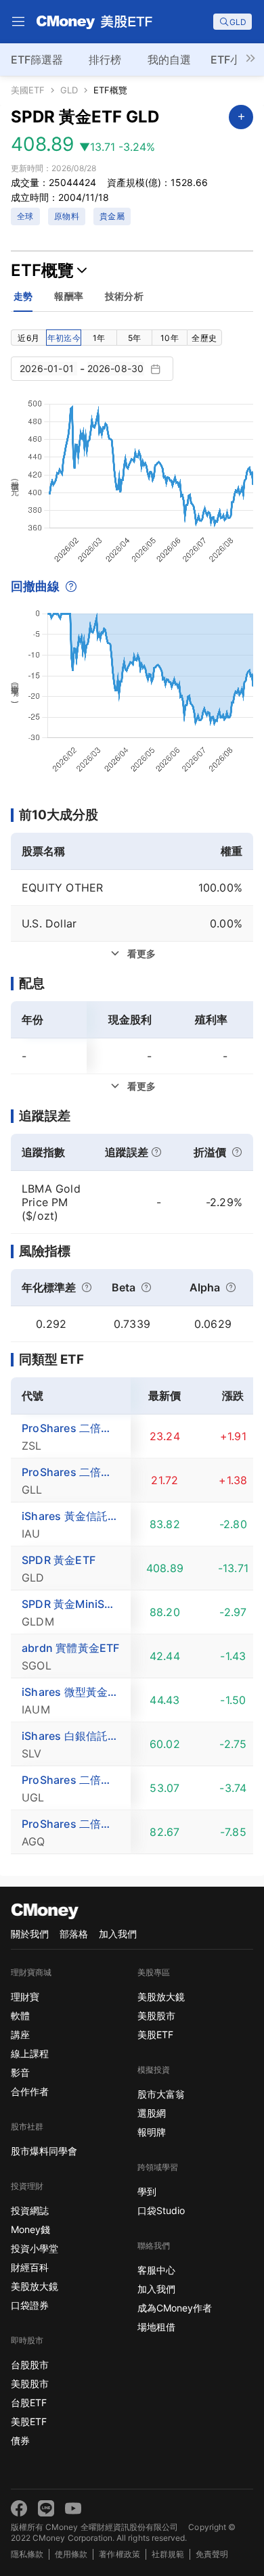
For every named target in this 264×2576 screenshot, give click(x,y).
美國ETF (28, 90)
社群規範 (168, 2554)
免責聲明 (212, 2554)
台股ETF (29, 2402)
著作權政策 (119, 2554)
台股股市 (30, 2365)
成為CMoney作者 (175, 2308)
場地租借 (156, 2327)
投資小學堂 (35, 2248)
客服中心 (156, 2270)
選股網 (152, 2113)
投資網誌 (30, 2210)
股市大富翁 (161, 2094)
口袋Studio (161, 2210)
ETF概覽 (110, 90)
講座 (20, 2034)
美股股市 (30, 2384)
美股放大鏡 (35, 2286)
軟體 (20, 2016)
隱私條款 (27, 2554)
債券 (20, 2440)
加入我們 (118, 1934)
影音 (20, 2072)
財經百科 (30, 2267)
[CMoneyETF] (95, 22)
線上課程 (30, 2053)
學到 (147, 2191)
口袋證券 (30, 2305)
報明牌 (152, 2132)
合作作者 (30, 2091)
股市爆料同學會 (44, 2151)
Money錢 (30, 2229)
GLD (69, 90)
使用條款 (71, 2554)
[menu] (18, 22)
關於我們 (30, 1934)
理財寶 (25, 1997)
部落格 (74, 1934)
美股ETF (29, 2421)
